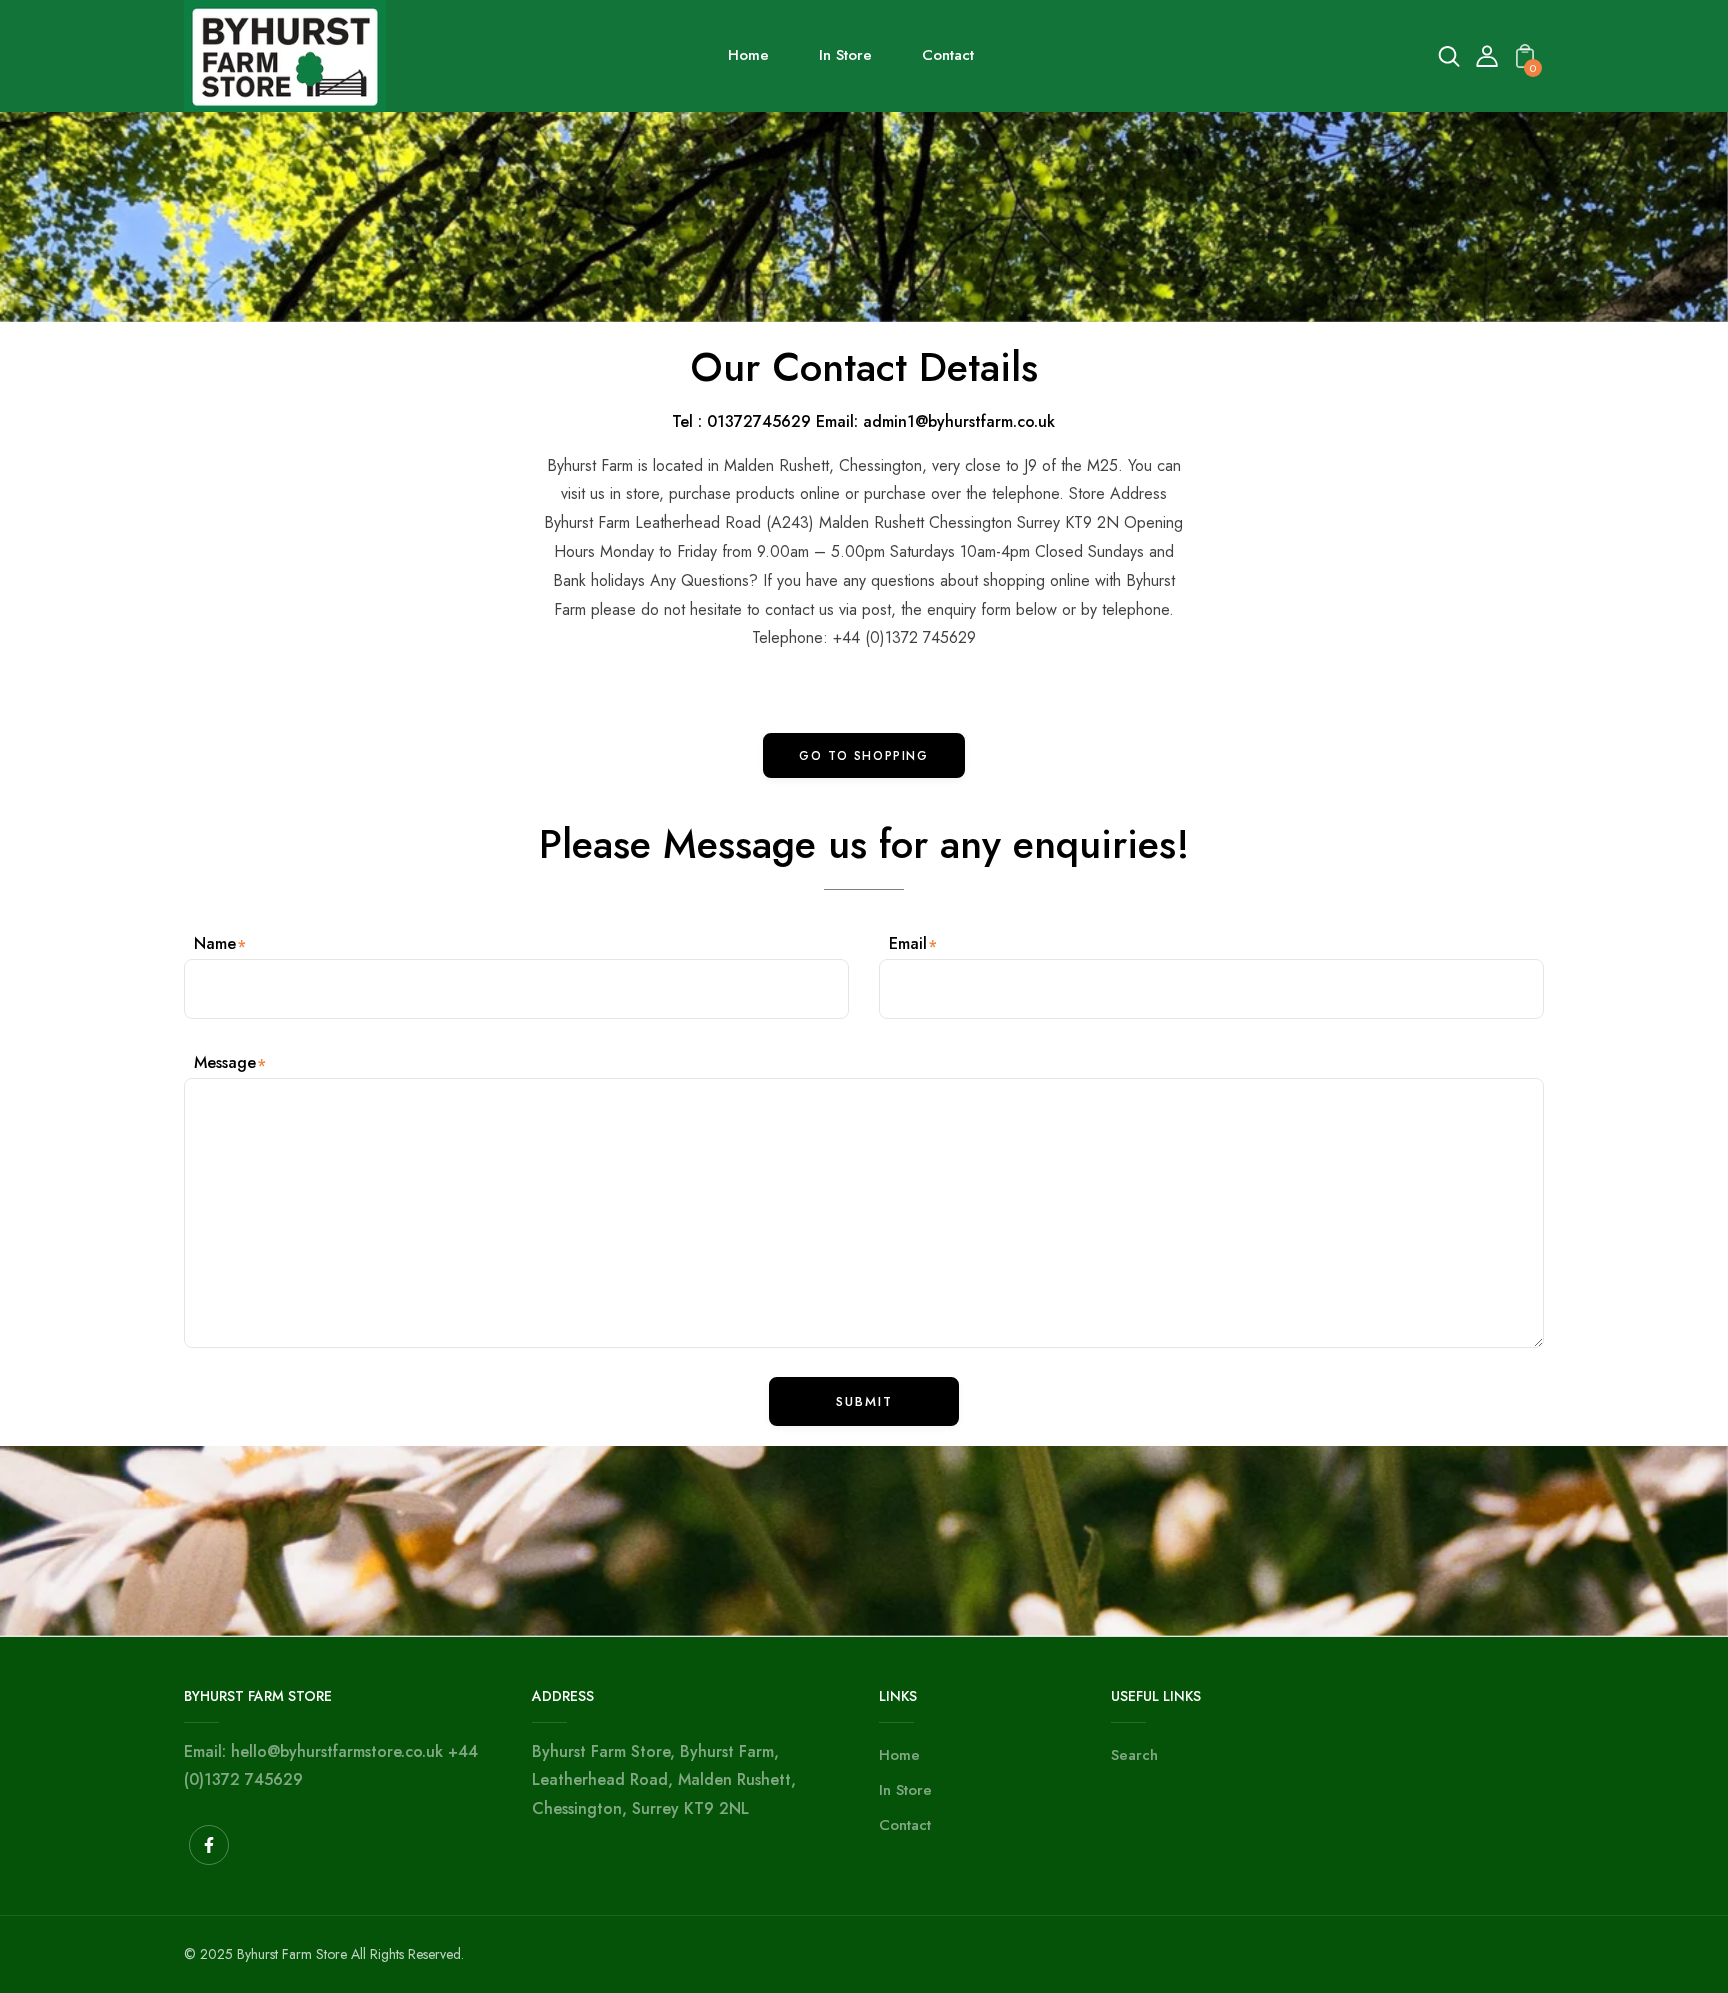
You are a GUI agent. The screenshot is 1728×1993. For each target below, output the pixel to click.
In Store (905, 1790)
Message (225, 1062)
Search (1134, 1755)
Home (899, 1755)
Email (908, 943)
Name (215, 943)
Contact (905, 1825)
